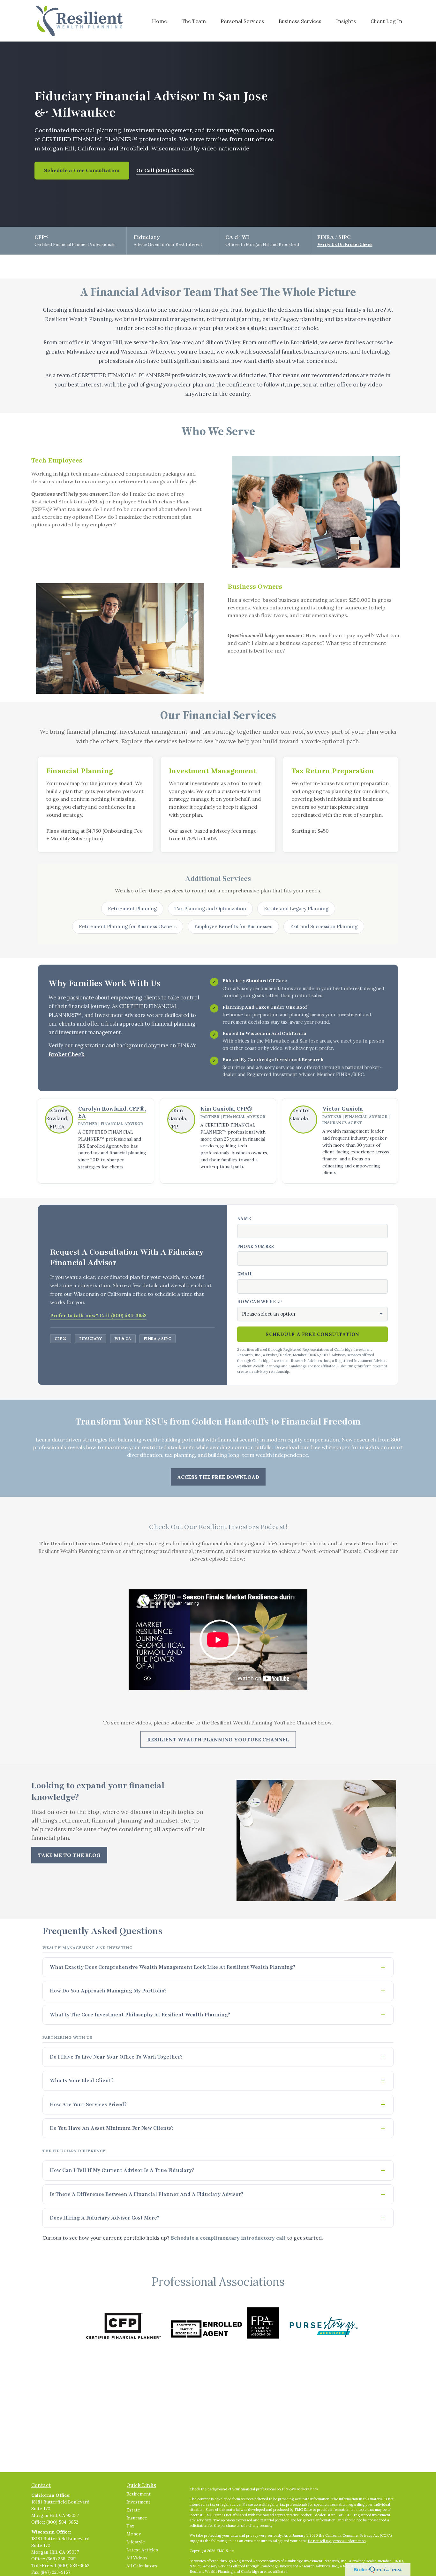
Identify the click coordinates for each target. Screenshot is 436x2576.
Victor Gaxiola (343, 1109)
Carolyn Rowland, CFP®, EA (112, 1112)
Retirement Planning (132, 909)
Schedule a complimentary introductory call (228, 2238)
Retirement (139, 2494)
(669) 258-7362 (61, 2559)
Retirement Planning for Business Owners (128, 926)
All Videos (137, 2558)
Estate (133, 2510)
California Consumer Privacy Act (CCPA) (358, 2535)
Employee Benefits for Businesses (233, 926)
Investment (138, 2502)
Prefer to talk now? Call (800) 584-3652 (98, 1315)
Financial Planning (80, 771)
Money (134, 2534)
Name (244, 1219)
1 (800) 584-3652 (72, 2565)
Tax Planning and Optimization (210, 909)
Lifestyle (136, 2542)
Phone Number (256, 1246)
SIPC (197, 2566)
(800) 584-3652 (62, 2522)
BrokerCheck (67, 1054)
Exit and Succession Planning (324, 926)
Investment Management (213, 771)
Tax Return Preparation (333, 771)
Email (245, 1274)
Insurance (137, 2518)
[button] (159, 21)
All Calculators (142, 2566)
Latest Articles (142, 2550)
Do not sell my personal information (337, 2541)
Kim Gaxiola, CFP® (226, 1109)
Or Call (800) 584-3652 (165, 170)
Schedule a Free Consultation (82, 170)
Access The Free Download (218, 1477)
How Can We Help (259, 1302)
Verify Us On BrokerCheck (345, 245)
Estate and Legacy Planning (296, 909)
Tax (130, 2526)
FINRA (398, 2561)
